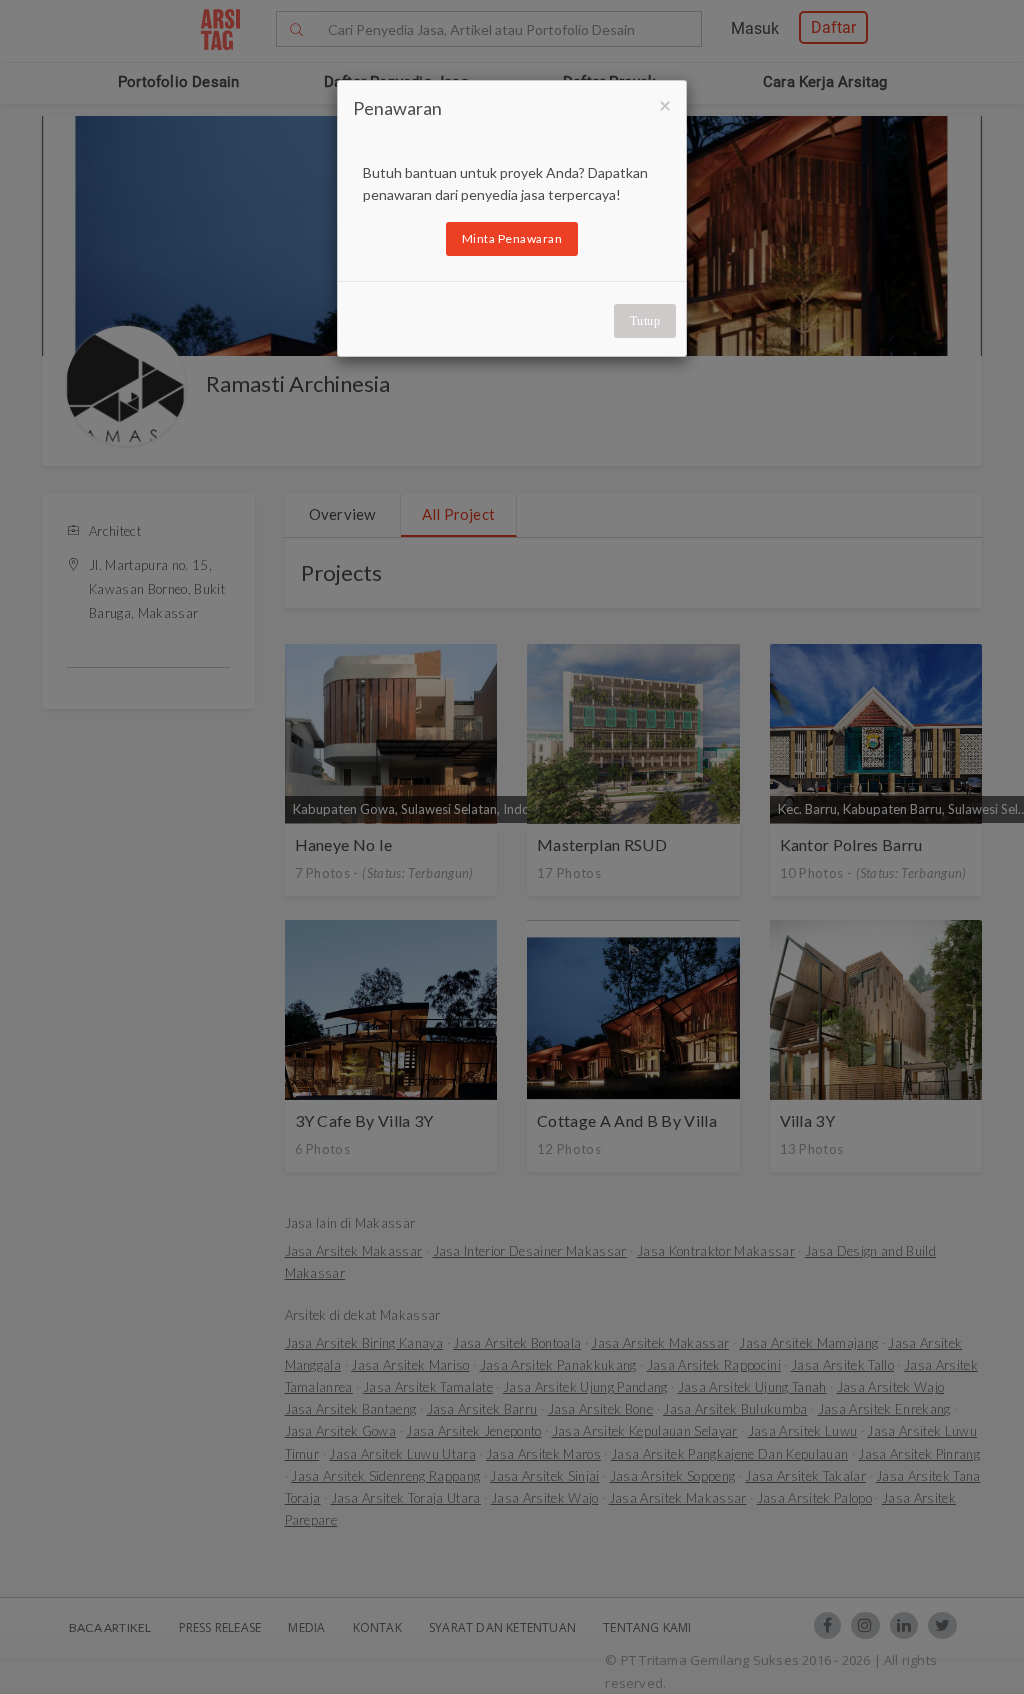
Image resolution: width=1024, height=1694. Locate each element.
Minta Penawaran (512, 238)
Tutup (645, 321)
